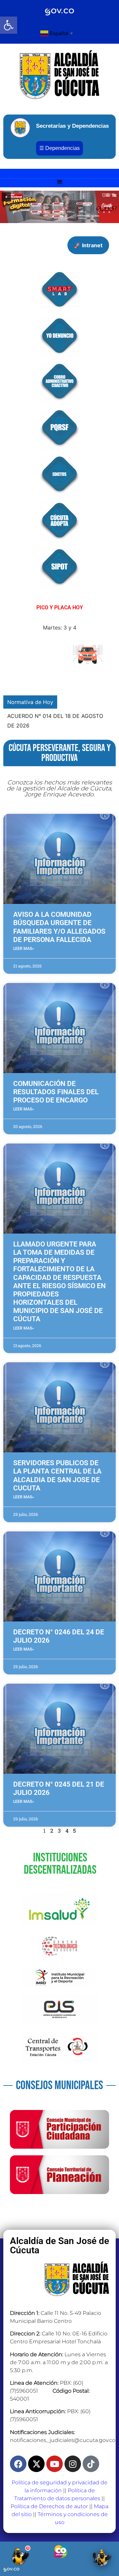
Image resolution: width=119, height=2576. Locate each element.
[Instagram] (73, 2464)
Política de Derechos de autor (49, 2506)
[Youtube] (55, 2464)
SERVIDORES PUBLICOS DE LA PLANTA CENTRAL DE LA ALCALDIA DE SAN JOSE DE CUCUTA (57, 1475)
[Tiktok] (91, 2464)
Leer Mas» (24, 949)
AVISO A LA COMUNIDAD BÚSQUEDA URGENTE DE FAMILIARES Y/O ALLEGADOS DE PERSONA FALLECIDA (59, 927)
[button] (9, 25)
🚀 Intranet (88, 245)
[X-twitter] (36, 2464)
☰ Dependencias (59, 148)
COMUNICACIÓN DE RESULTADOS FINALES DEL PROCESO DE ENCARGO (56, 1092)
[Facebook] (18, 2464)
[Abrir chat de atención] (20, 2556)
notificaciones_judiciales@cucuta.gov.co (63, 2440)
